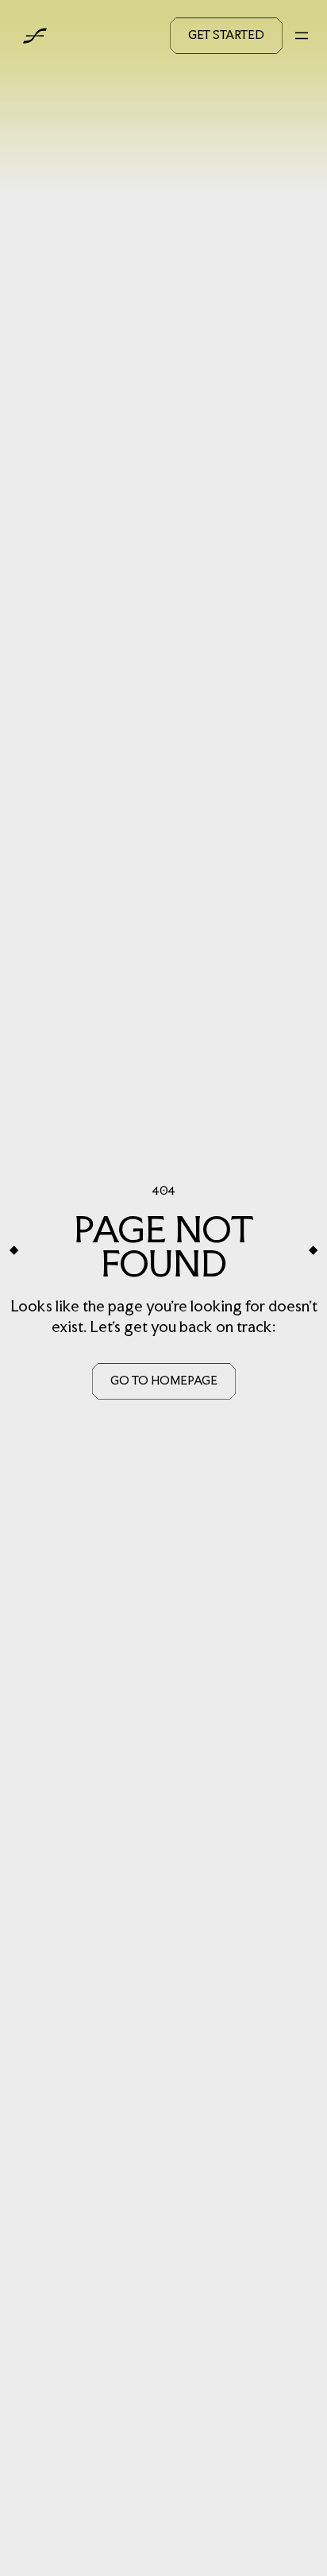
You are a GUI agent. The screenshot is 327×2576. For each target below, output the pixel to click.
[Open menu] (302, 36)
